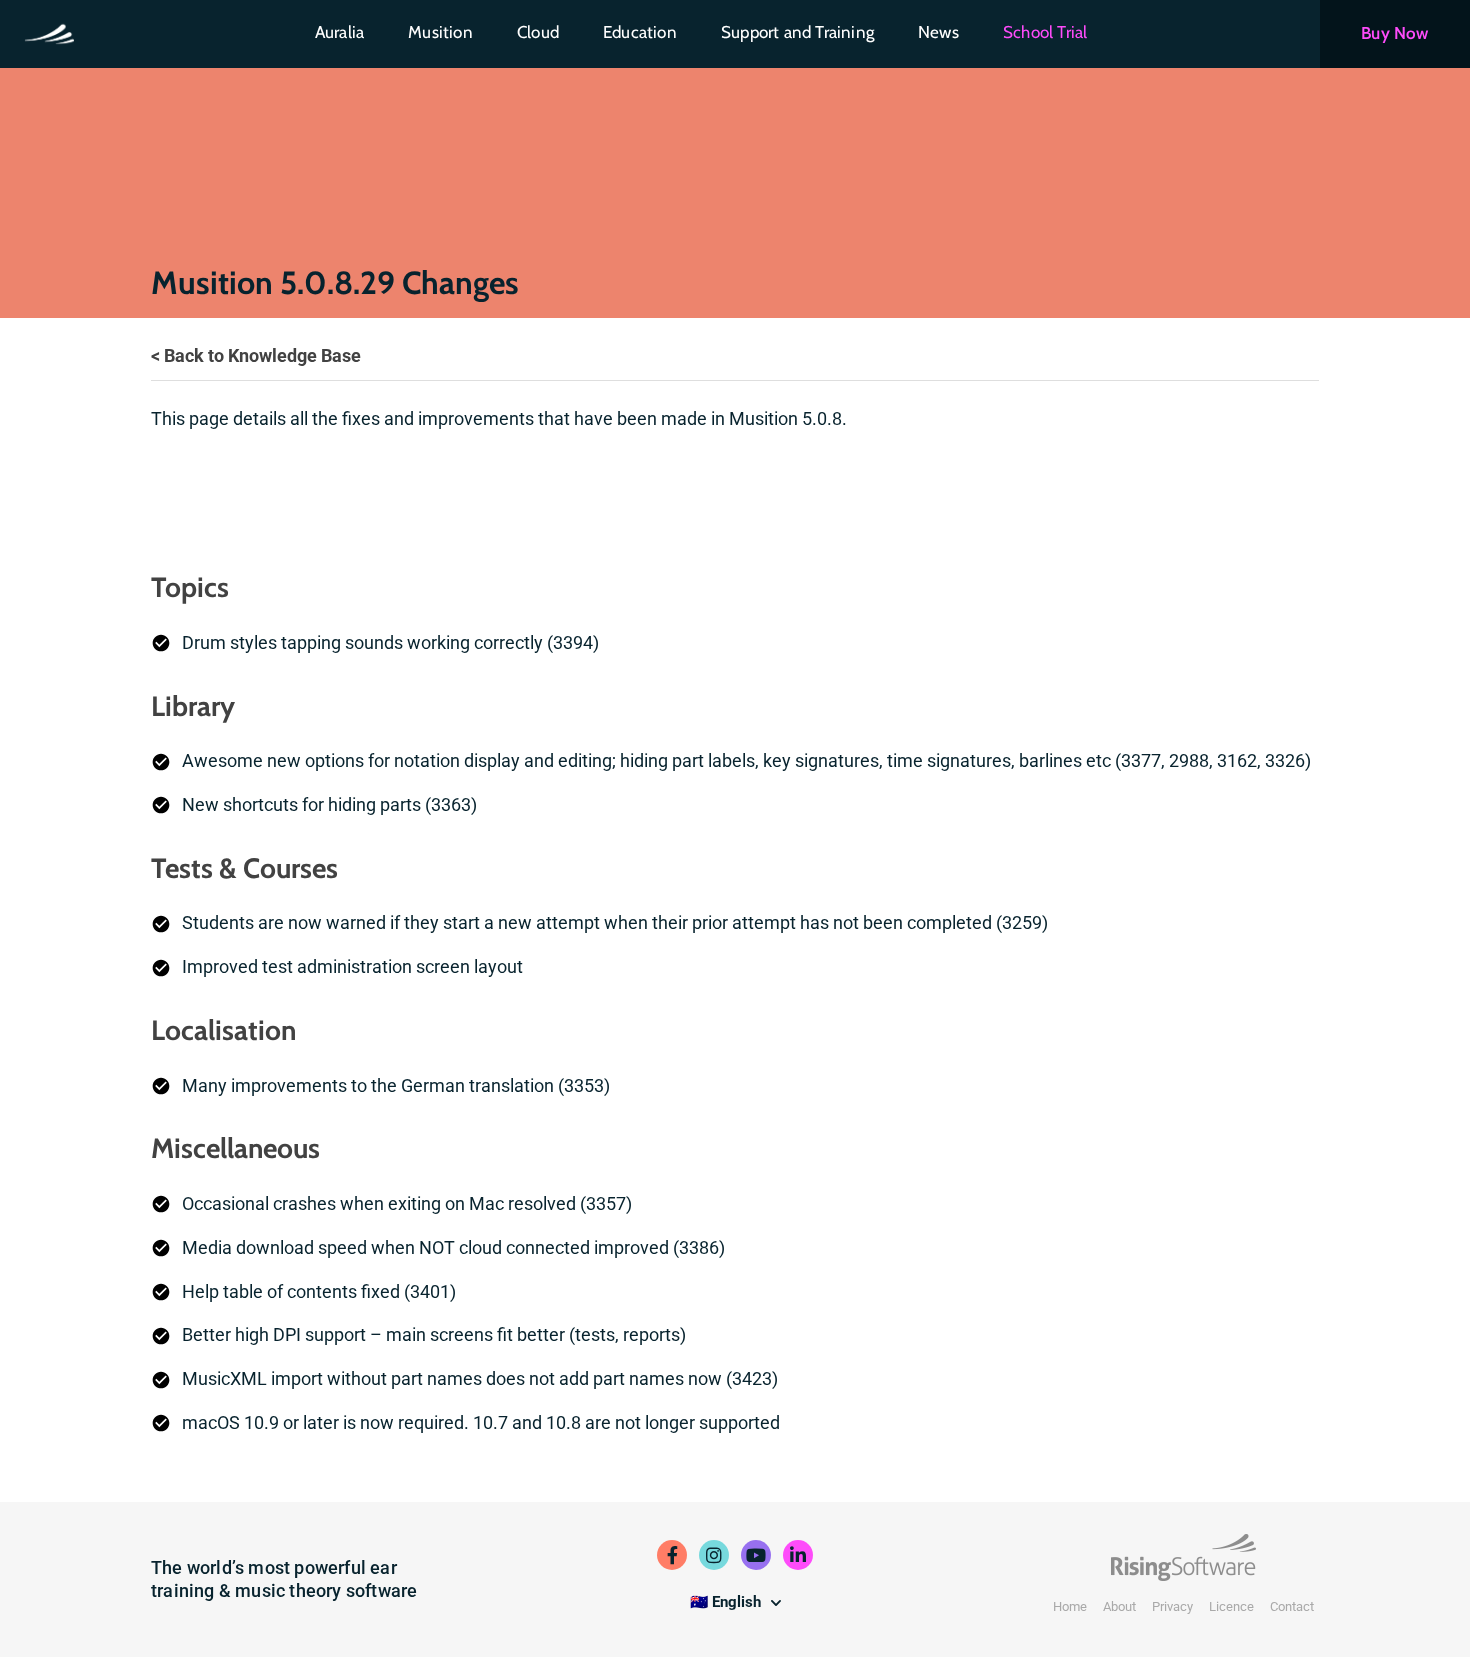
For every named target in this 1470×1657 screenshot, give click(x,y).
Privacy (1172, 1606)
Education (640, 32)
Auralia (339, 32)
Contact (1292, 1606)
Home (1070, 1606)
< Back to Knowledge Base (256, 355)
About (1119, 1606)
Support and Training (797, 32)
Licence (1231, 1606)
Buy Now (1394, 33)
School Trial (1045, 32)
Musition (440, 32)
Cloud (538, 32)
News (938, 32)
